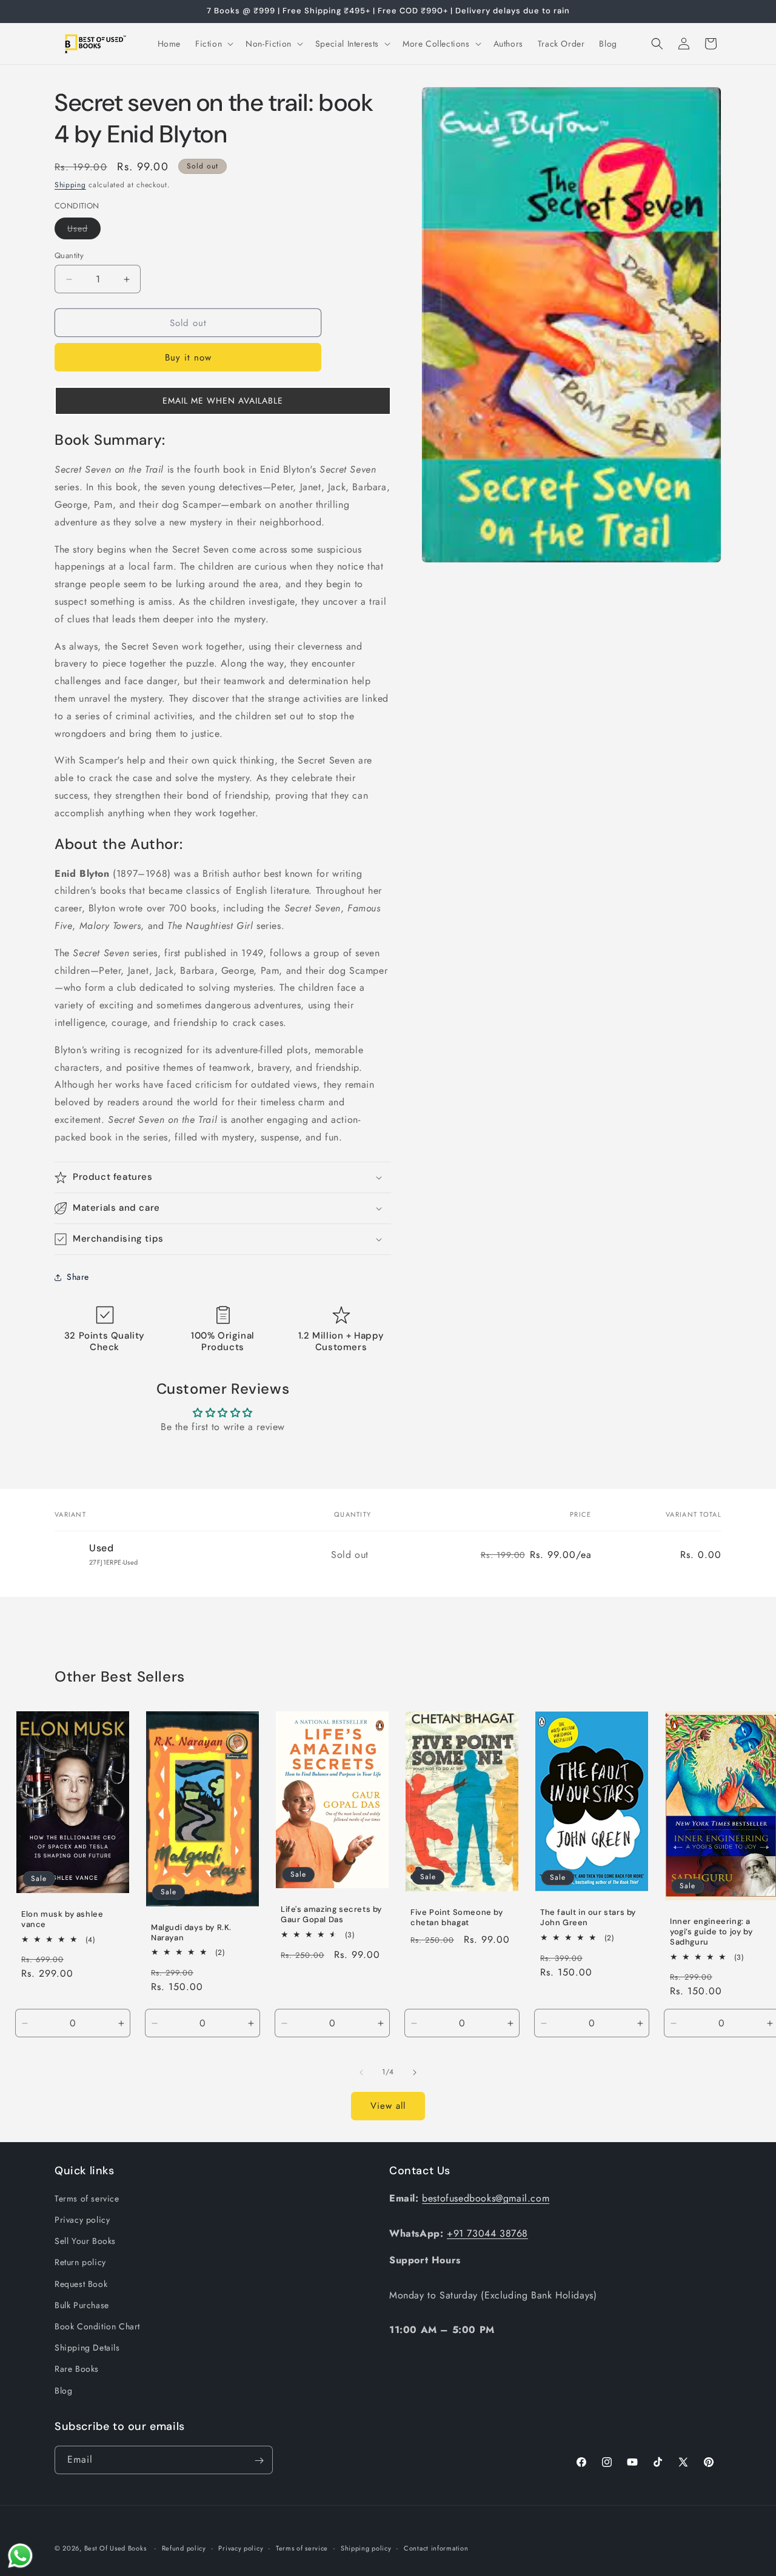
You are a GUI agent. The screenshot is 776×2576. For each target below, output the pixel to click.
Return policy (80, 2263)
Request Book (81, 2284)
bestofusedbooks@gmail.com (486, 2198)
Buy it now (188, 358)
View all (388, 2106)
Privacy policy (82, 2220)
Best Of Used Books (115, 2548)
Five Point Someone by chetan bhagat (457, 1918)
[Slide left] (361, 2072)
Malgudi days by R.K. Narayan (191, 1933)
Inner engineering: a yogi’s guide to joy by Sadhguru (711, 1932)
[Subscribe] (259, 2461)
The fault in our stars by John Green (588, 1918)
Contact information (436, 2548)
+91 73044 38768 (487, 2233)
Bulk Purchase (82, 2305)
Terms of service (87, 2198)
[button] (213, 44)
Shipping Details (87, 2348)
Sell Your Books (85, 2242)
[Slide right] (415, 2072)
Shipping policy (366, 2548)
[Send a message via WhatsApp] (20, 2556)
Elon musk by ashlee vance (62, 1919)
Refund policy (184, 2548)
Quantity (69, 255)
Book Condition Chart (97, 2326)
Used (84, 231)
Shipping (70, 185)
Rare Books (77, 2369)
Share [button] (78, 1277)
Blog (63, 2391)
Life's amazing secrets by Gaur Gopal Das (331, 1915)
